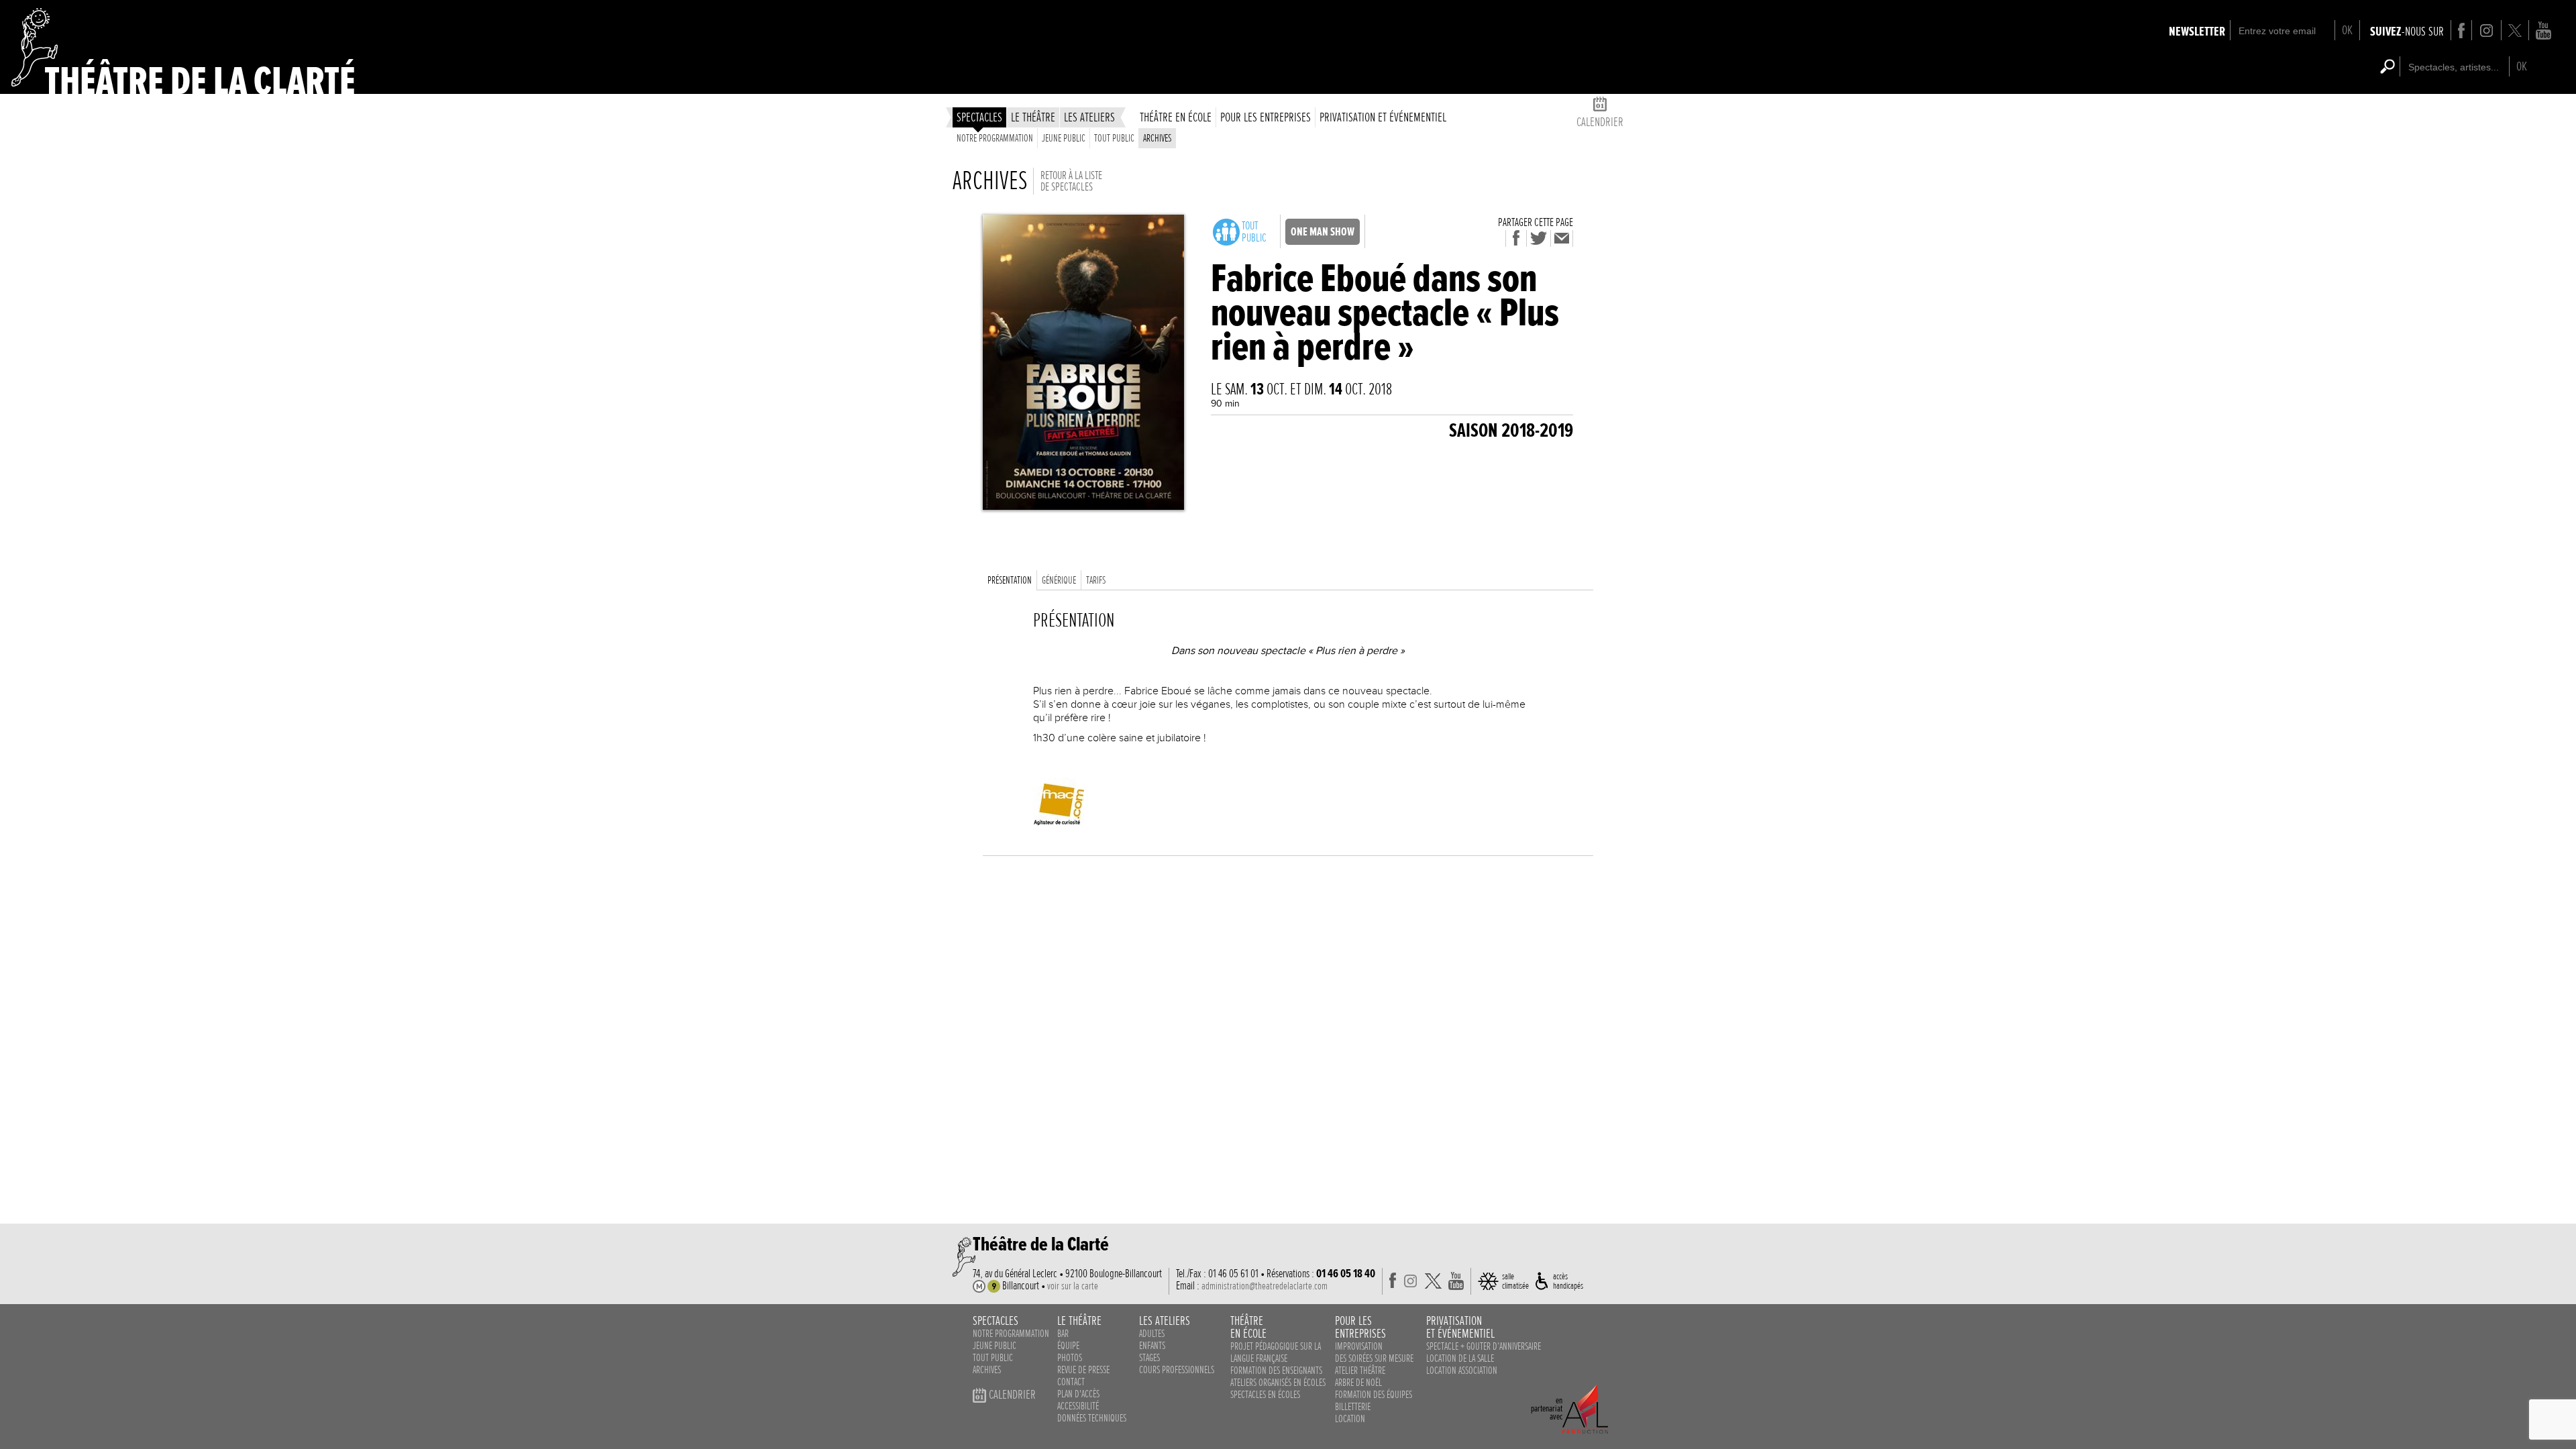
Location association (1462, 1371)
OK (2347, 30)
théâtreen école (1248, 1327)
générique (1059, 580)
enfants (1152, 1346)
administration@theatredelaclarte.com (1265, 1286)
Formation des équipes (1374, 1395)
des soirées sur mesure (1374, 1358)
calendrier (1600, 122)
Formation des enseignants (1276, 1371)
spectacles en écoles (1265, 1395)
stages (1149, 1358)
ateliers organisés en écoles (1278, 1383)
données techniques (1092, 1418)
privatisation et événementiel (1383, 117)
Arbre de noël (1358, 1383)
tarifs (1096, 580)
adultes (1152, 1334)
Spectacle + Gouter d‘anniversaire (1484, 1346)
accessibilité (1078, 1406)
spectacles (979, 117)
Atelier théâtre (1360, 1371)
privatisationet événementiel (1460, 1327)
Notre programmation (995, 138)
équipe (1068, 1346)
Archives (1157, 138)
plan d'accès (1078, 1394)
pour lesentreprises (1360, 1327)
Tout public (1114, 138)
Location (1350, 1419)
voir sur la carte (1073, 1286)
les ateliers (1089, 117)
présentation (1010, 580)
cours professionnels (1177, 1370)
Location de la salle (1460, 1358)
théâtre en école (1176, 117)
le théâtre (1033, 117)
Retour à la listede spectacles (1071, 181)
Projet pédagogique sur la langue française (1276, 1352)
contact (1071, 1382)
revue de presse (1083, 1370)
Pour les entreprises (1266, 117)
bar (1063, 1334)
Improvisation (1359, 1346)
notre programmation (1011, 1334)
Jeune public (1064, 138)
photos (1070, 1358)
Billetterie (1353, 1407)
